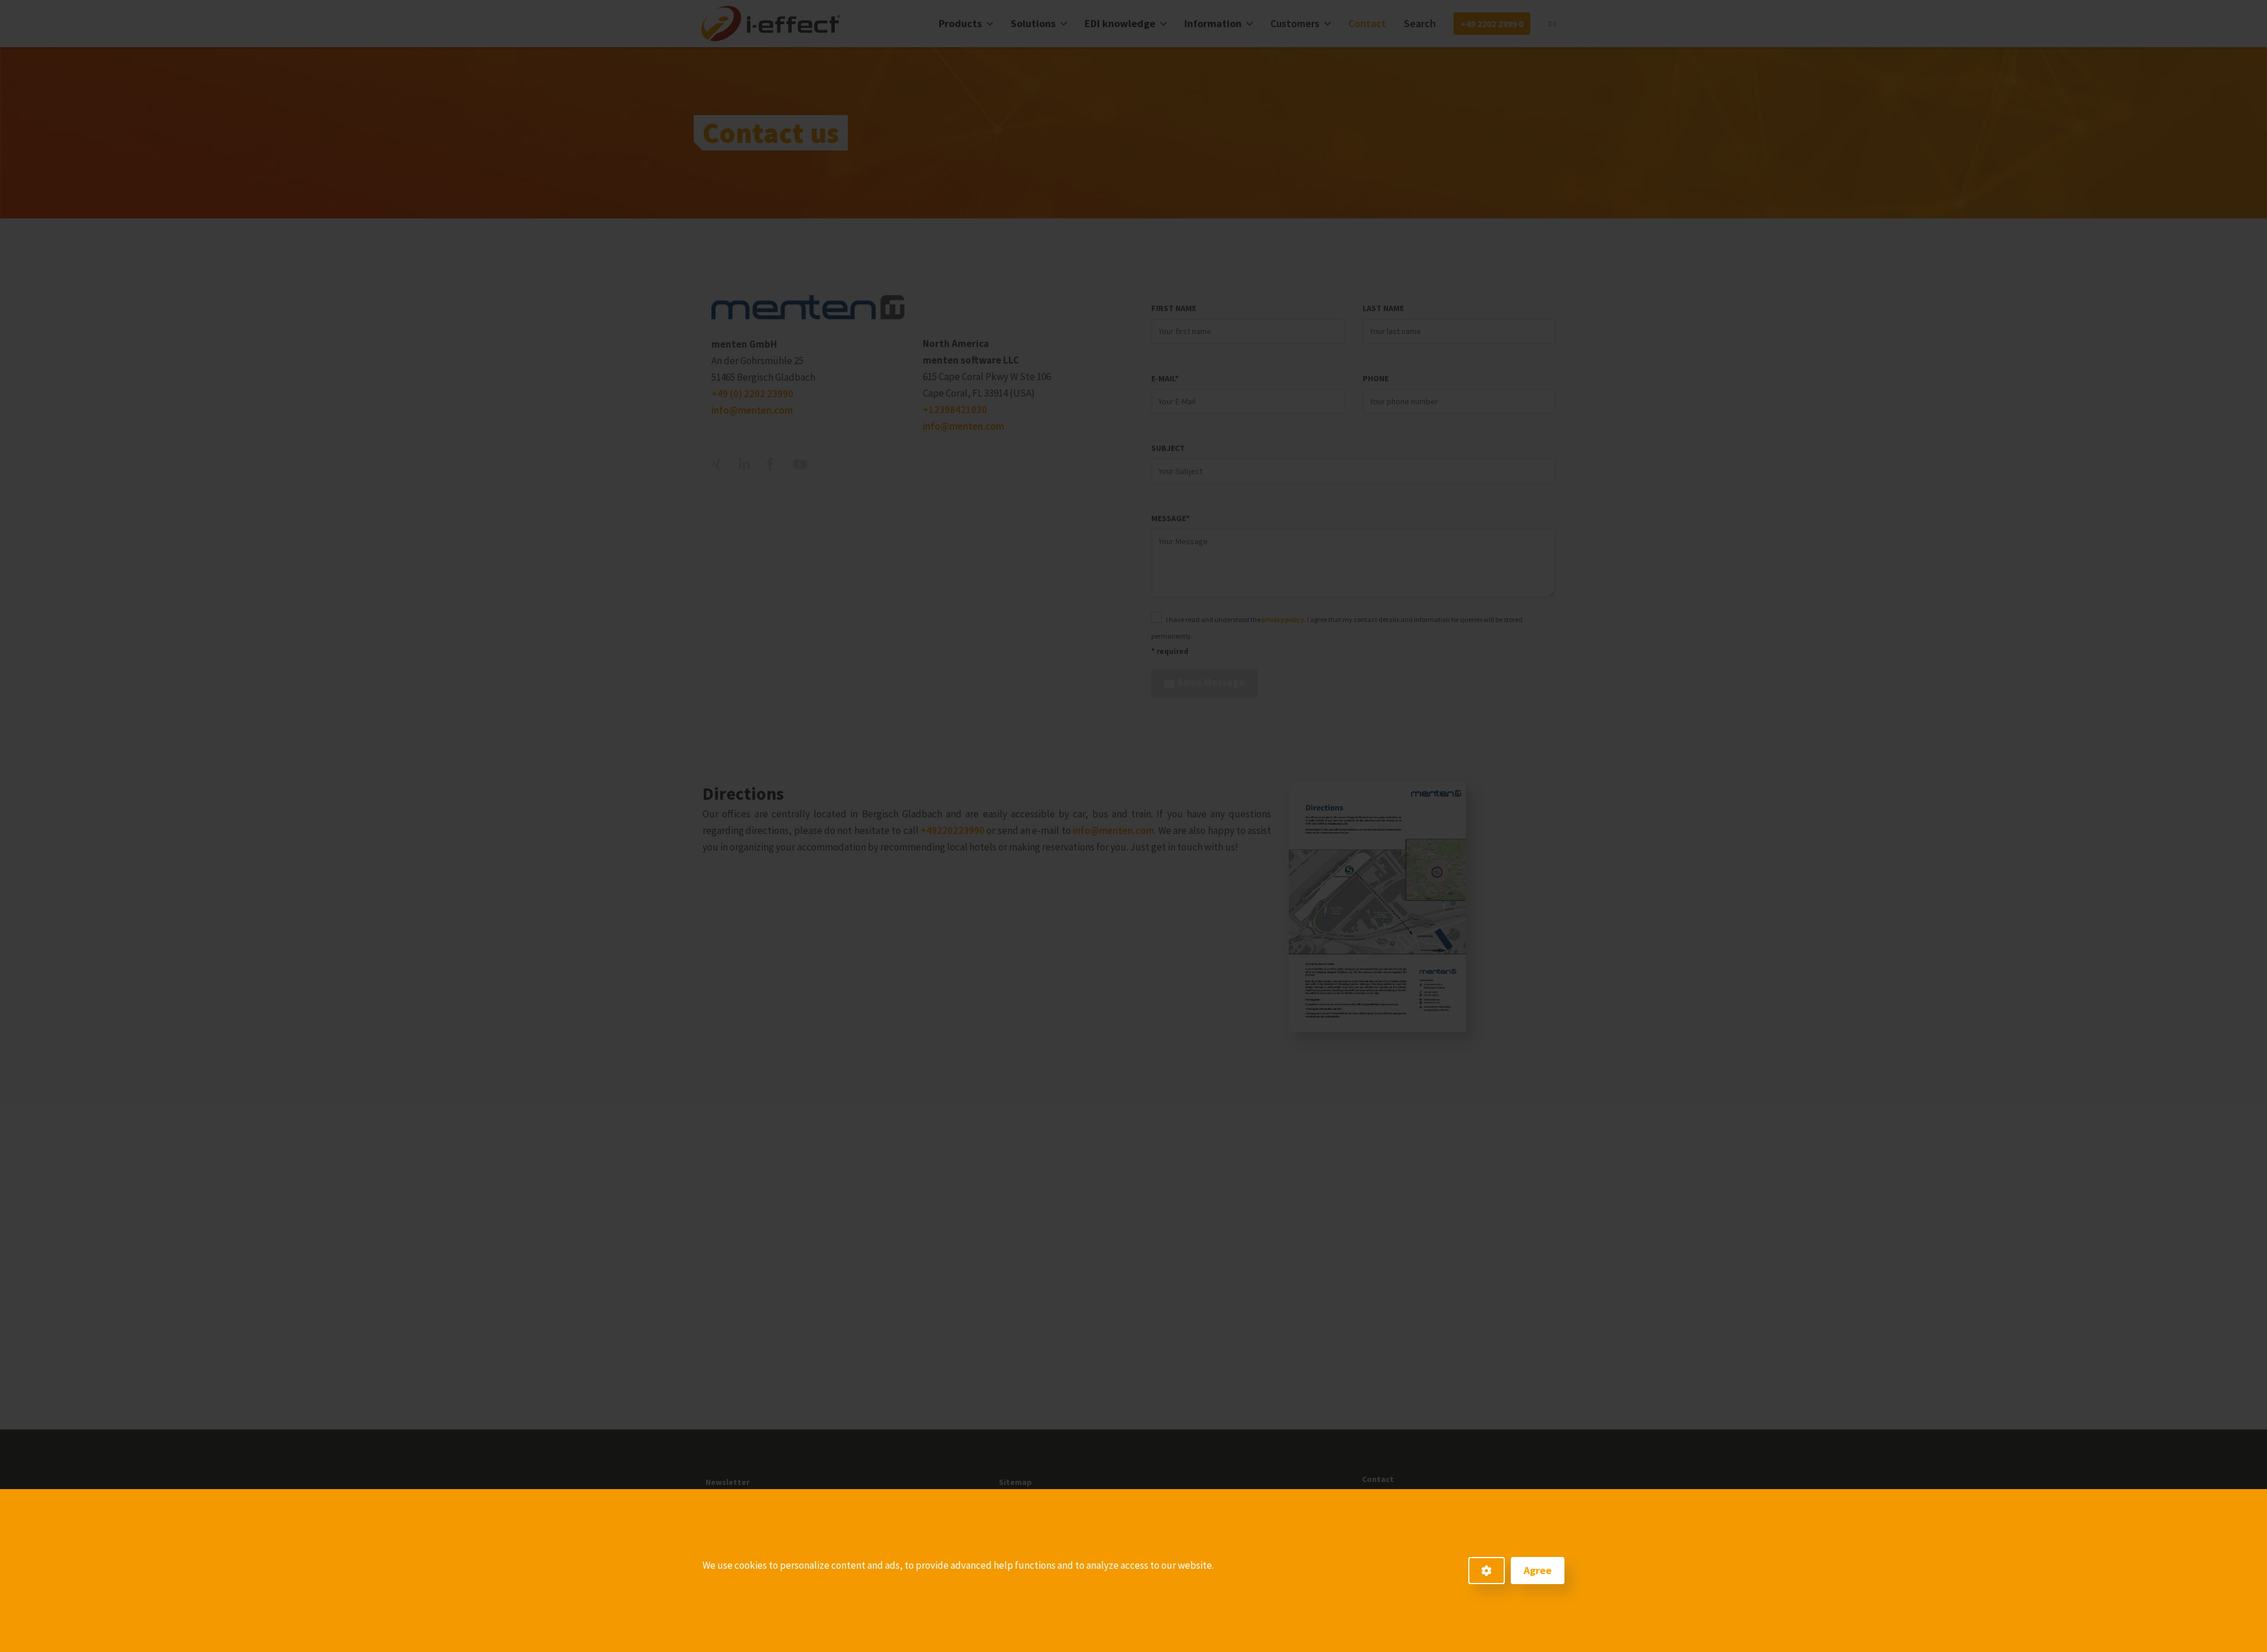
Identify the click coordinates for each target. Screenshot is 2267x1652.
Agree (1538, 1570)
